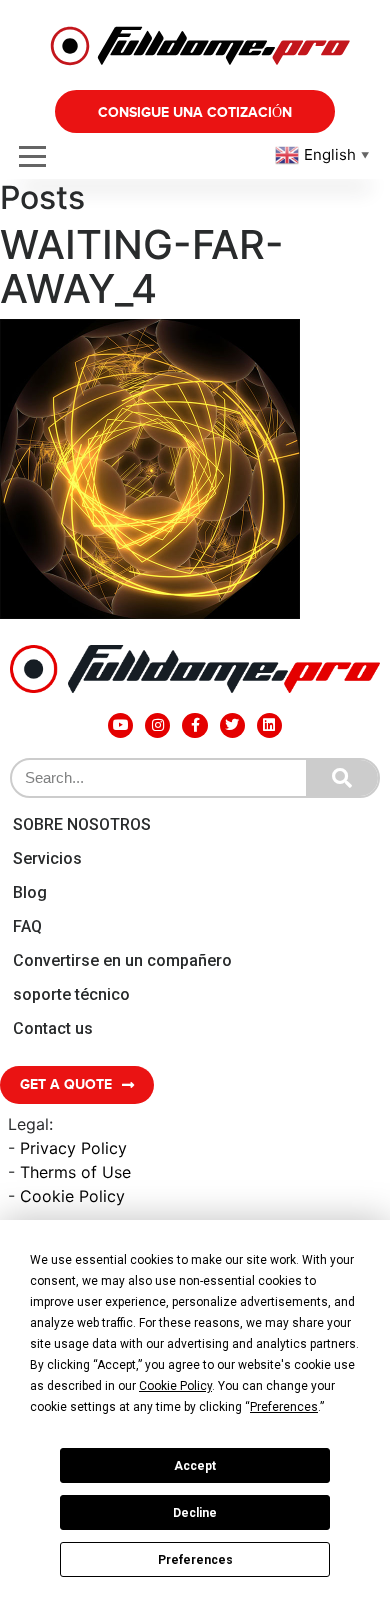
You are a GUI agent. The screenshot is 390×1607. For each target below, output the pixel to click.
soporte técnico (71, 994)
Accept (195, 1466)
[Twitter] (232, 725)
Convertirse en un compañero (122, 960)
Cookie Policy (72, 1196)
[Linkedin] (269, 725)
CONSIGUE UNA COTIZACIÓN (195, 112)
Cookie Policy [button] (175, 1386)
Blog (30, 892)
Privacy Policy (73, 1148)
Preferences (195, 1560)
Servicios (47, 858)
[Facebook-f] (194, 725)
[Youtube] (120, 725)
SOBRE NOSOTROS (82, 824)
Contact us (53, 1028)
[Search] (342, 778)
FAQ (27, 926)
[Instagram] (157, 725)
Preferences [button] (284, 1407)
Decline (195, 1513)
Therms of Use (75, 1172)
